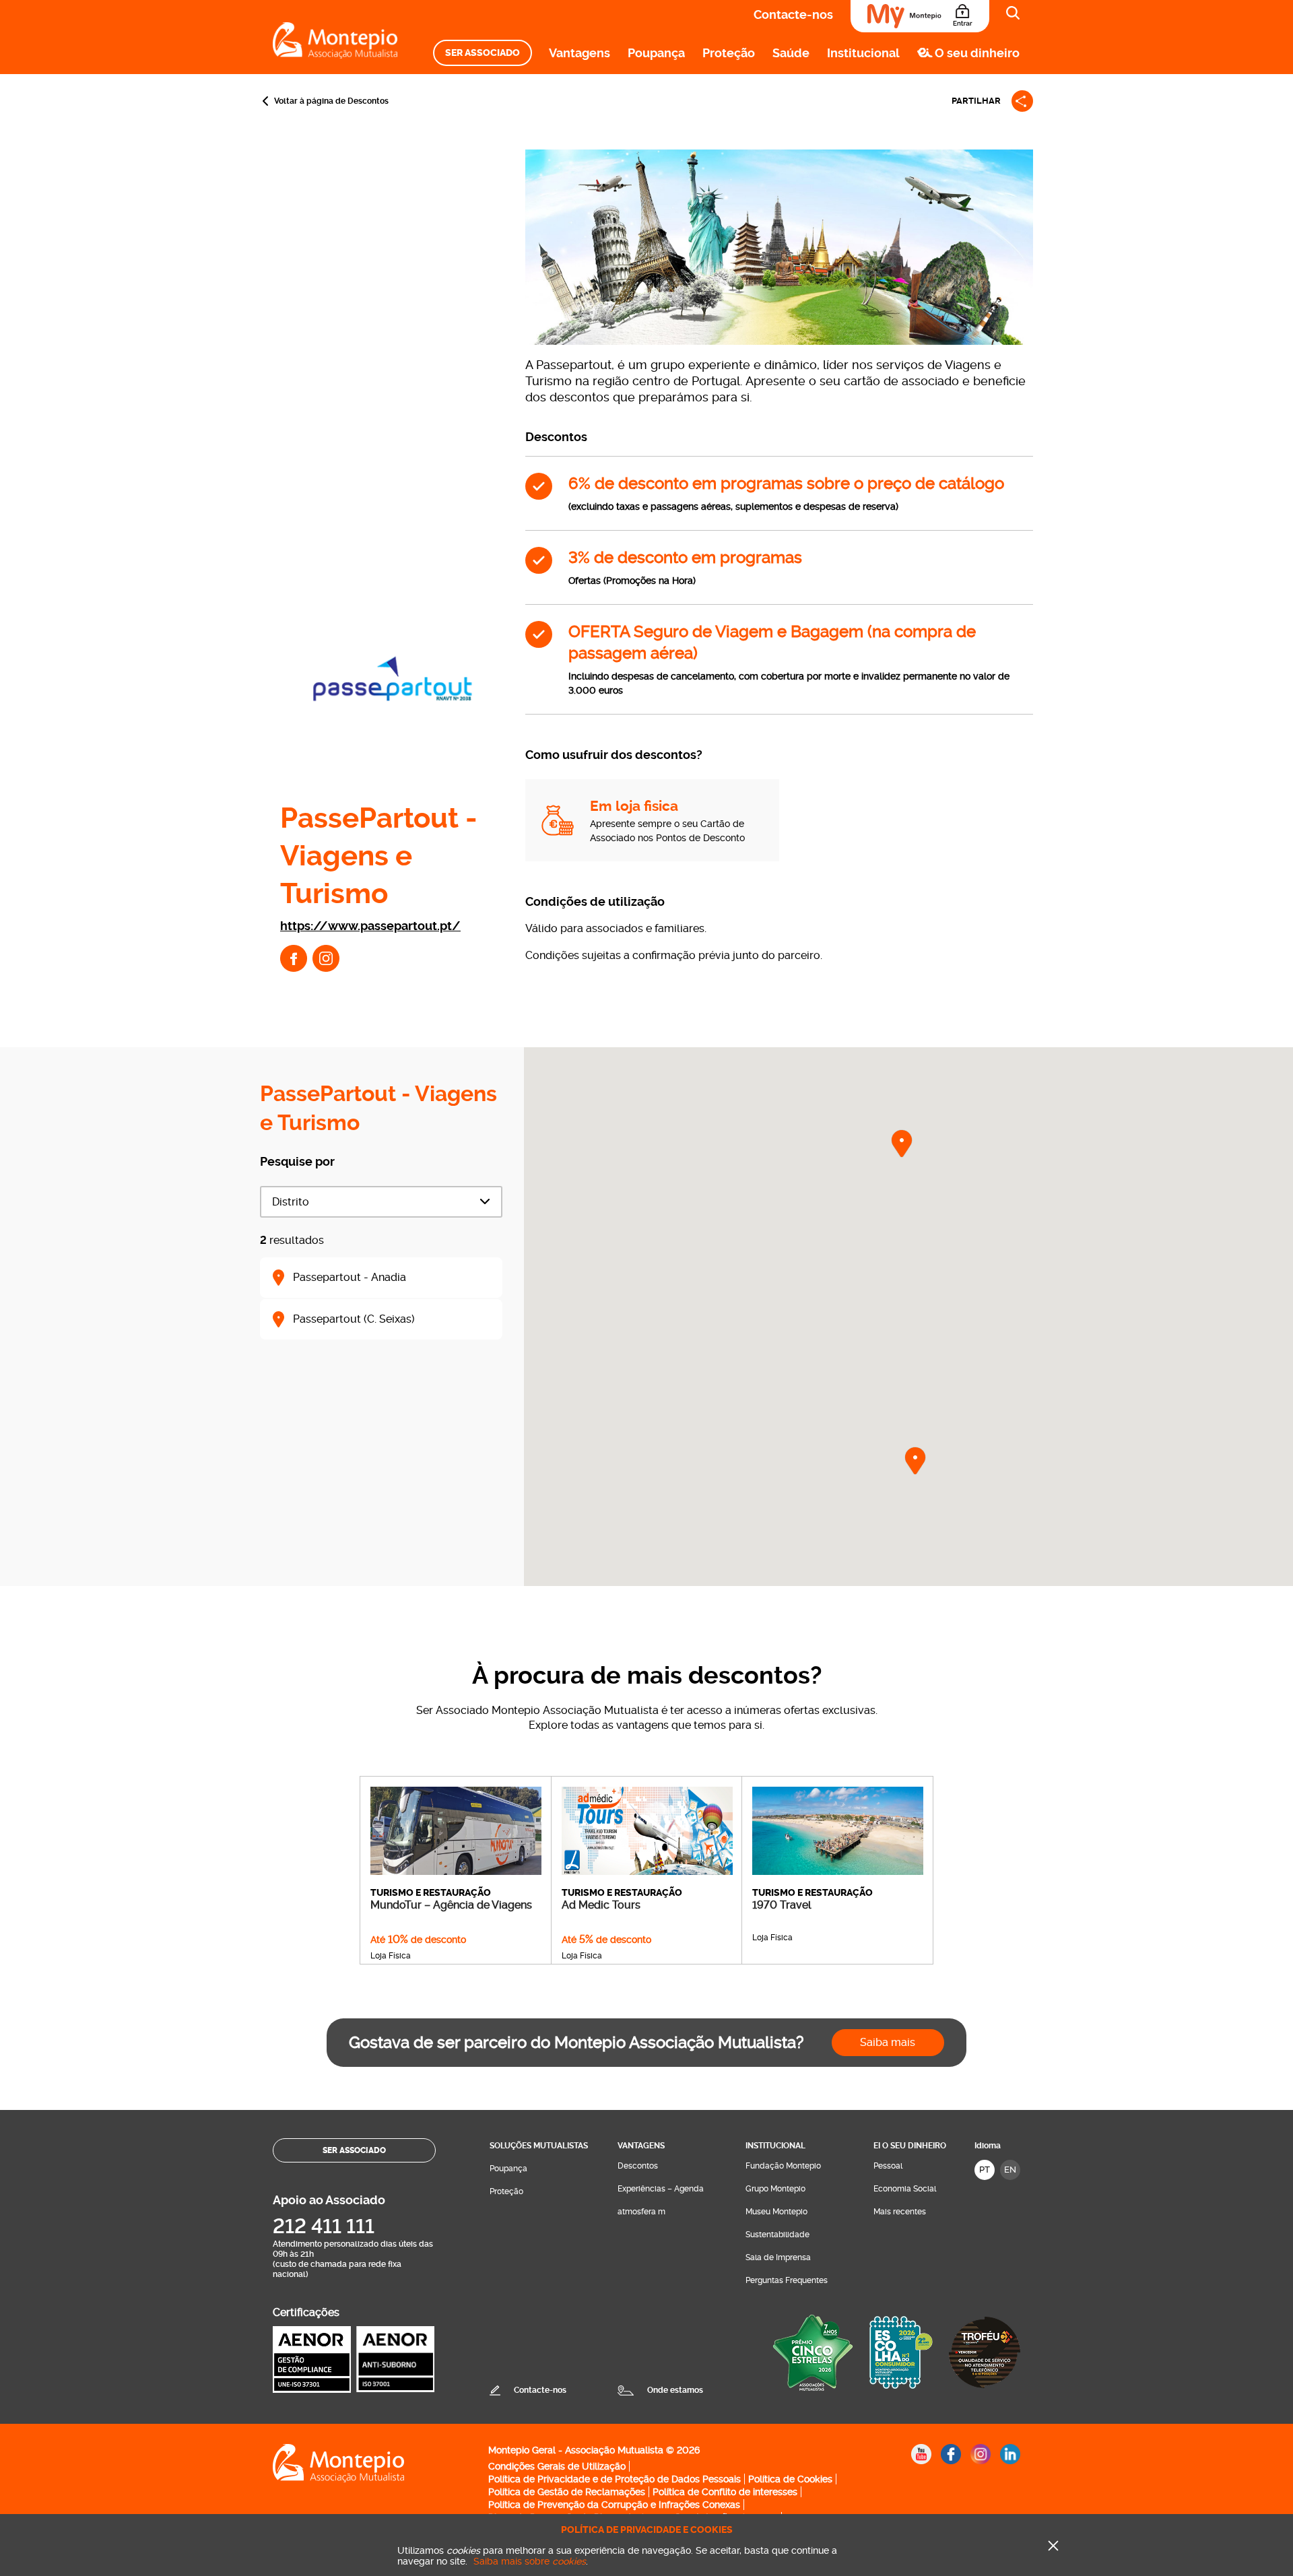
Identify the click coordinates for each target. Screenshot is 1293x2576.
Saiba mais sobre (530, 2561)
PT (985, 2170)
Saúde (791, 53)
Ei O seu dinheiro (910, 2146)
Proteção (729, 53)
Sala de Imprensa (778, 2257)
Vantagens (579, 53)
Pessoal (888, 2166)
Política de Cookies (790, 2479)
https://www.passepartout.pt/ (370, 926)
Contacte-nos (793, 14)
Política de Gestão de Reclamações (567, 2492)
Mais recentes (900, 2212)
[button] (902, 1144)
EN (1010, 2170)
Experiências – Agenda (661, 2189)
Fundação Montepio (783, 2166)
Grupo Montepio (775, 2189)
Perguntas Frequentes (787, 2280)
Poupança (656, 53)
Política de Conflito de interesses (725, 2492)
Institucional (863, 53)
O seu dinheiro (977, 53)
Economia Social (905, 2189)
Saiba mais (888, 2042)
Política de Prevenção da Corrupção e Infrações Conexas (614, 2505)
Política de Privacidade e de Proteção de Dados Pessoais (615, 2479)
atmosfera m (641, 2212)
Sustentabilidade (777, 2235)
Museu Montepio (776, 2212)
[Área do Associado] (920, 16)
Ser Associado (483, 53)
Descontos (638, 2166)
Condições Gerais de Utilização (557, 2466)
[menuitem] (483, 53)
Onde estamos (675, 2390)
